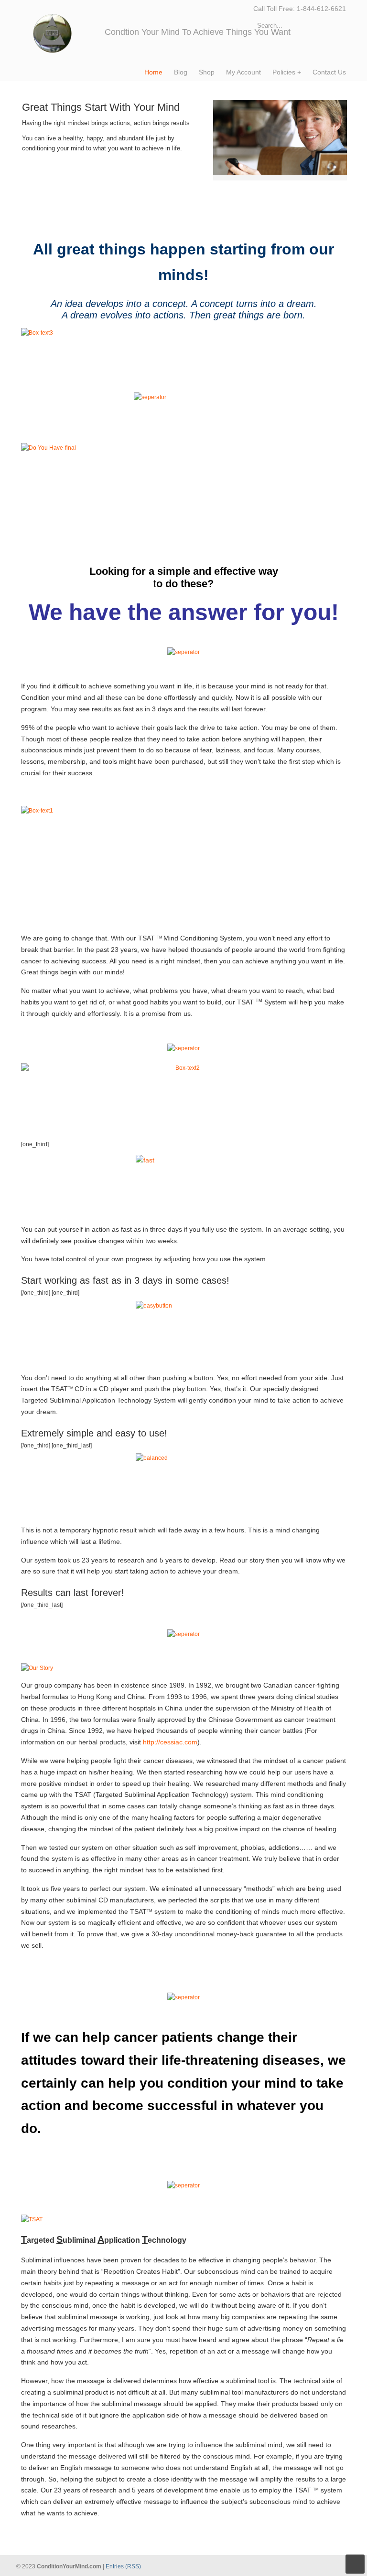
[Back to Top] (355, 2564)
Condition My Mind (63, 29)
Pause (223, 197)
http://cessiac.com (170, 1742)
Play (232, 197)
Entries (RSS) (123, 2566)
